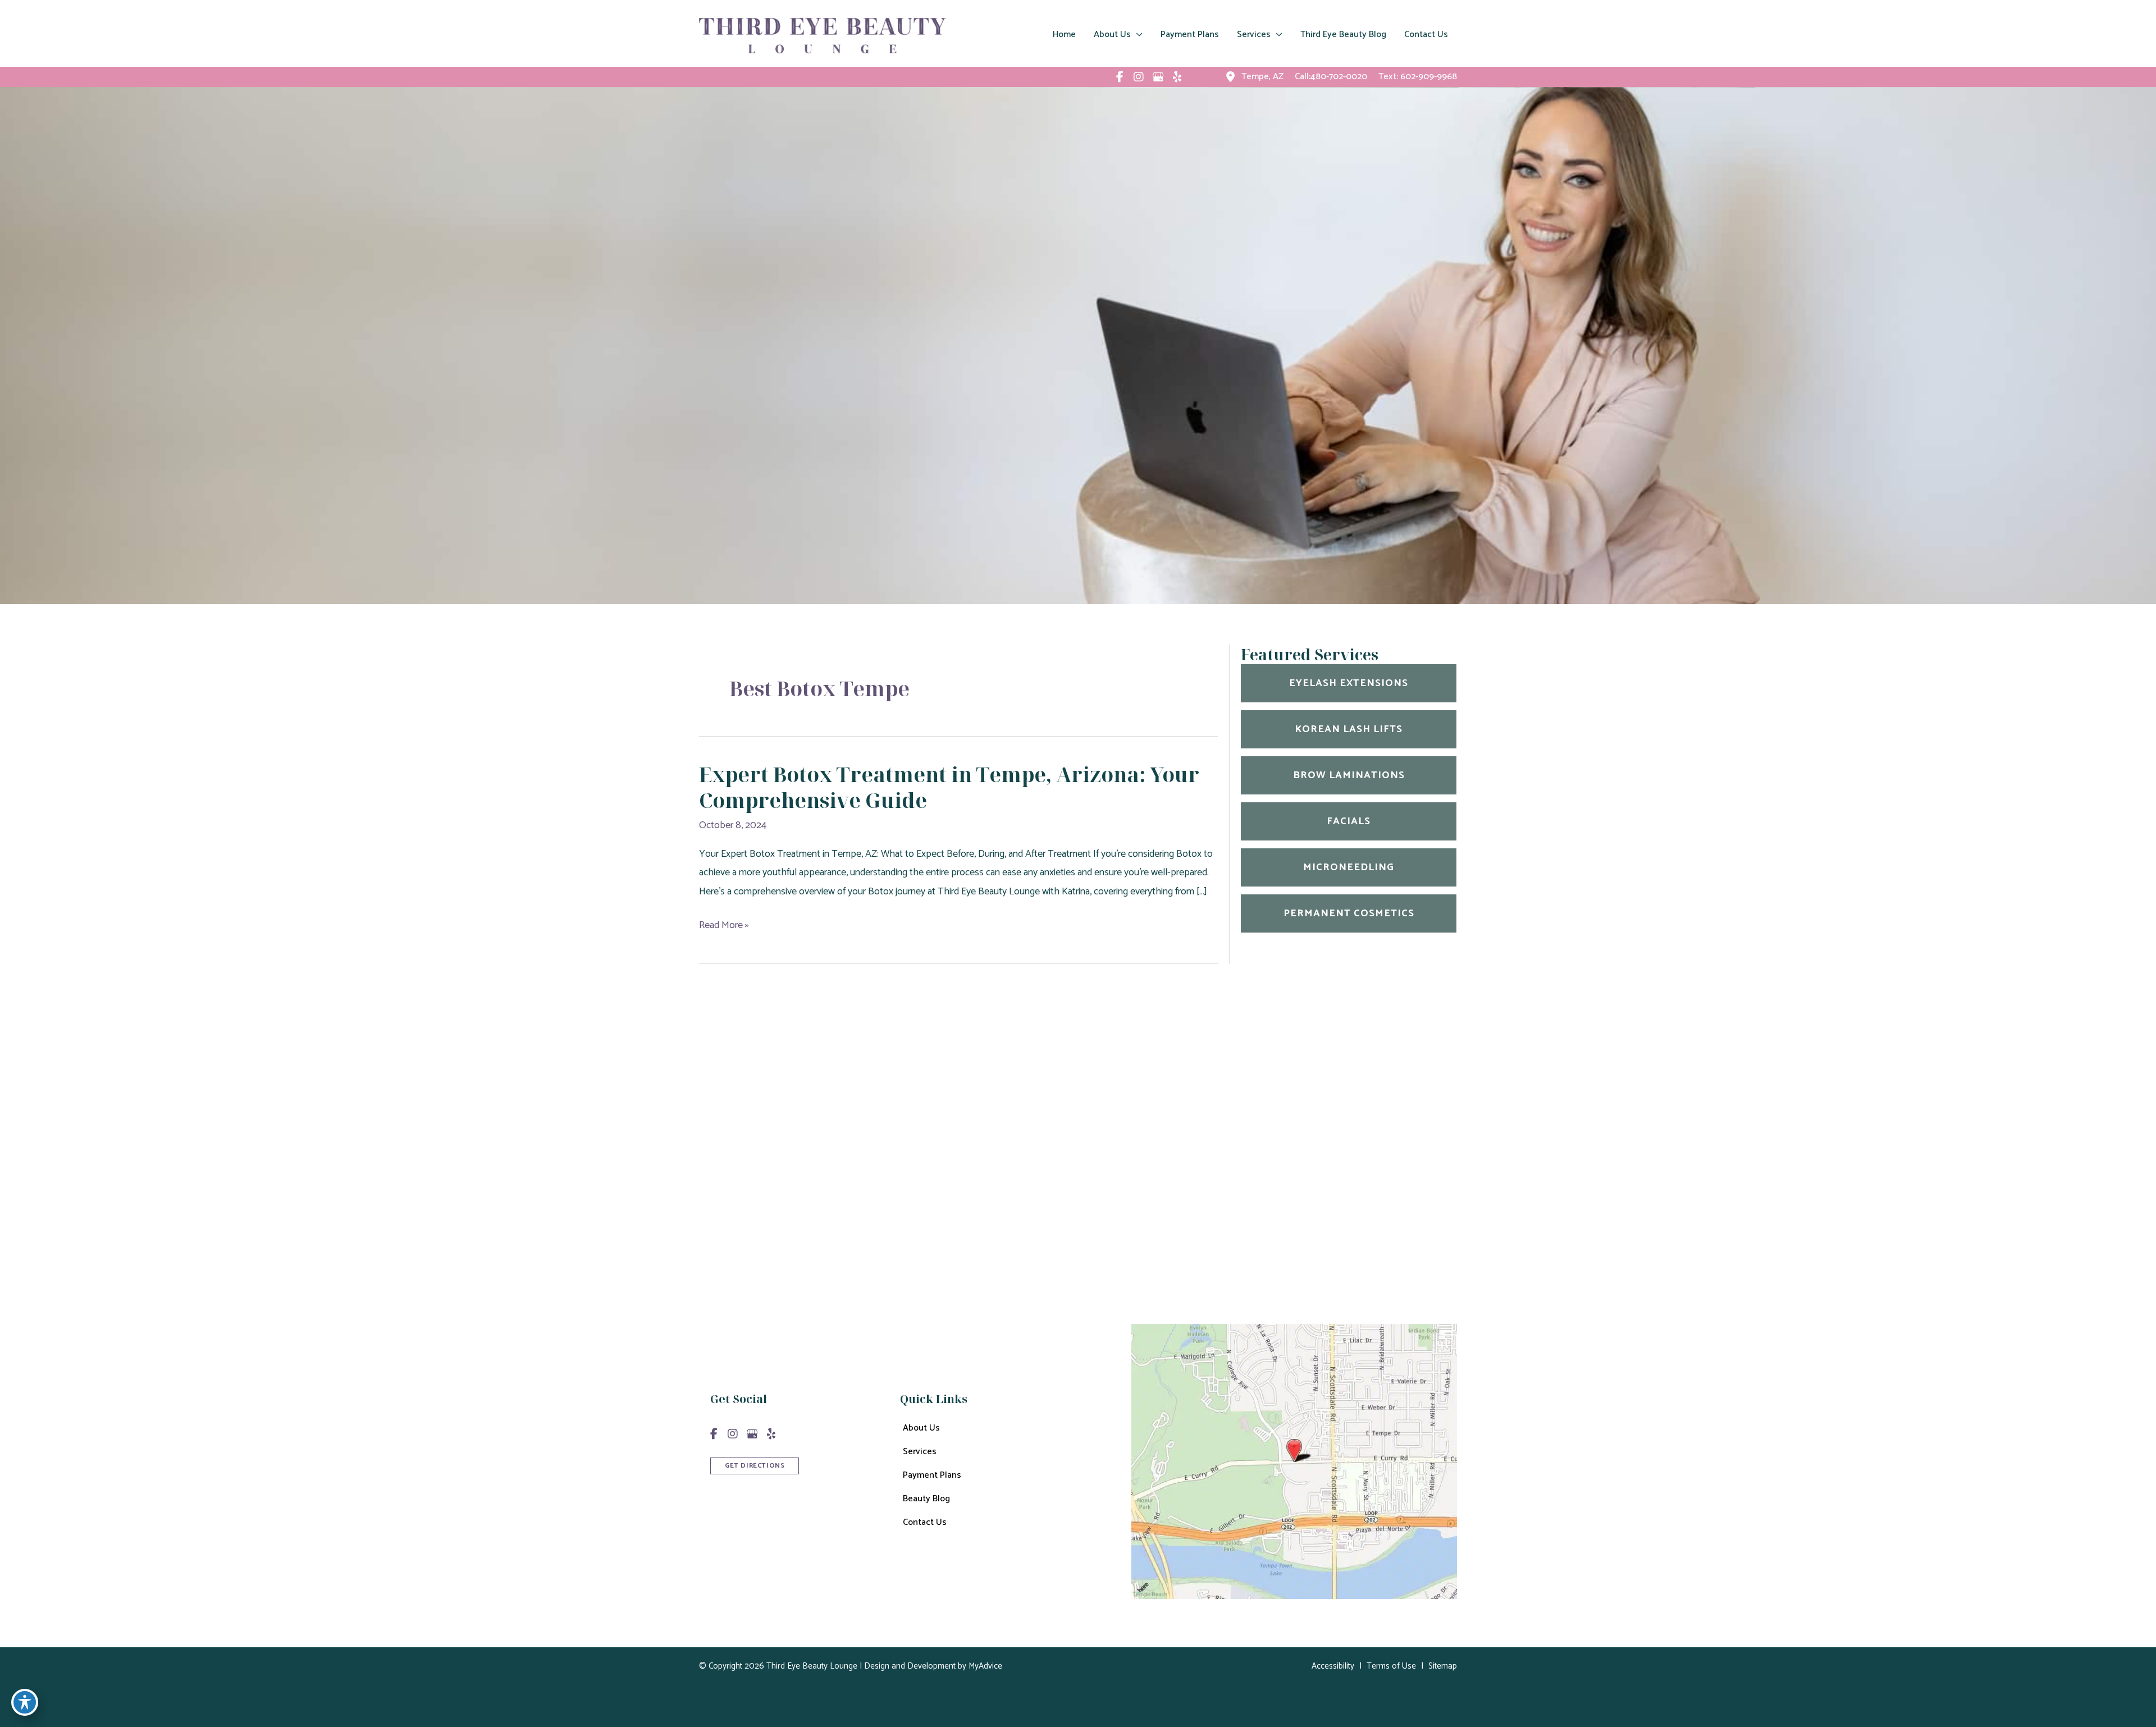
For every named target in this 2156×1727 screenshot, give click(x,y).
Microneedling (1349, 867)
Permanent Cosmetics (1349, 913)
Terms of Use (1391, 1666)
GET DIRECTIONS (755, 1466)
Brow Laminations (1349, 775)
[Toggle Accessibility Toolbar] (25, 1702)
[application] (1137, 35)
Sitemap (1443, 1666)
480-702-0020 (1133, 1181)
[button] (755, 1465)
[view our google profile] (1158, 77)
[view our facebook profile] (1120, 77)
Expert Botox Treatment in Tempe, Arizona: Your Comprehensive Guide (949, 788)
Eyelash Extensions (1349, 683)
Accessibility (1333, 1666)
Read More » (724, 926)
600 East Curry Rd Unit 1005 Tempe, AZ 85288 (1143, 1144)
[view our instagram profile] (1139, 77)
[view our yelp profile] (1177, 77)
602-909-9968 (1429, 77)
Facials (1349, 821)
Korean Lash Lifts (1349, 729)
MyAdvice (984, 1666)
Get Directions (1091, 1239)
